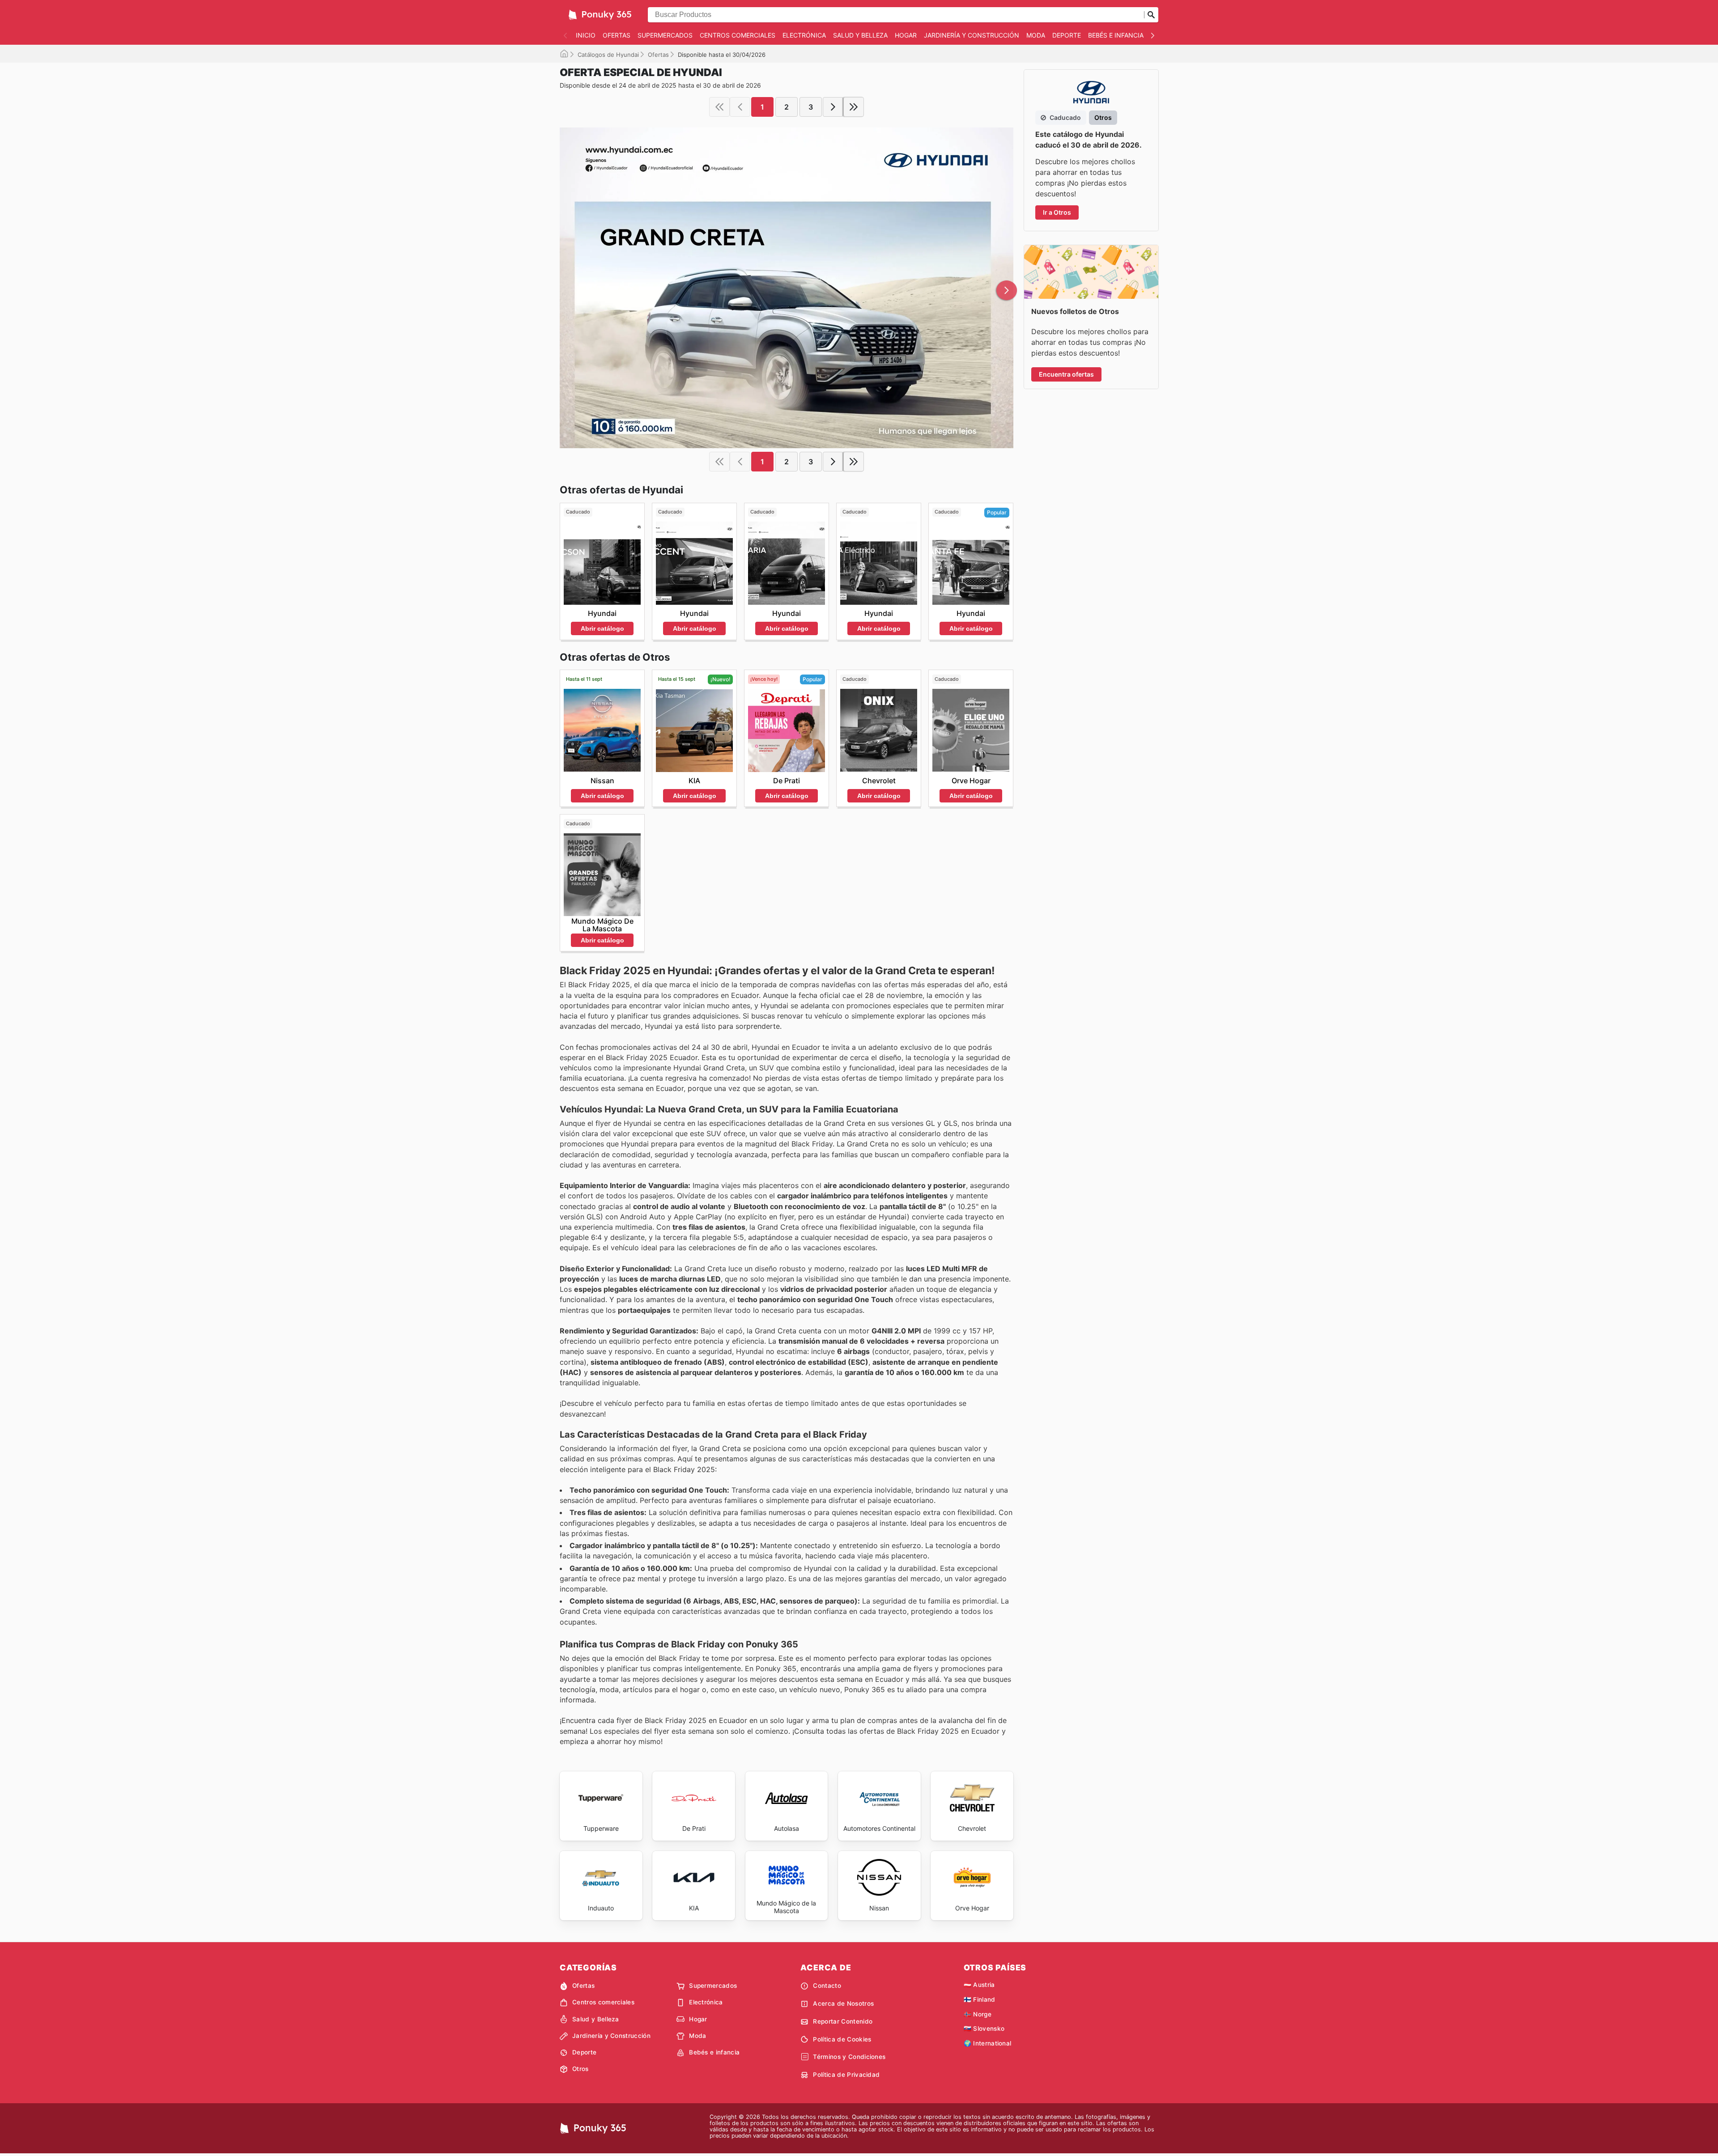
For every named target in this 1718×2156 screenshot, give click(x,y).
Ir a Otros (1057, 212)
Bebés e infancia (1116, 35)
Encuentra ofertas (1066, 374)
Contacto (827, 1986)
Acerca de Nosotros (843, 2003)
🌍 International (988, 2043)
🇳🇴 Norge (978, 2014)
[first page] (719, 107)
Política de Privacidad (846, 2075)
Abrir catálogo (602, 628)
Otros (580, 2069)
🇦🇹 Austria (979, 1985)
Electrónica (804, 35)
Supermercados (665, 35)
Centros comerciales (738, 35)
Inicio (586, 35)
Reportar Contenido (843, 2021)
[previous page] (740, 107)
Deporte (1067, 35)
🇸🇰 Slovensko (984, 2029)
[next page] (833, 107)
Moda (1036, 35)
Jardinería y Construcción (972, 35)
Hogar (906, 35)
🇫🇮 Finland (980, 1999)
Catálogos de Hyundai (608, 55)
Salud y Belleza (860, 35)
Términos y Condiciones (849, 2057)
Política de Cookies (842, 2039)
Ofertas (617, 35)
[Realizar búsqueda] (1151, 15)
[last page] (854, 107)
